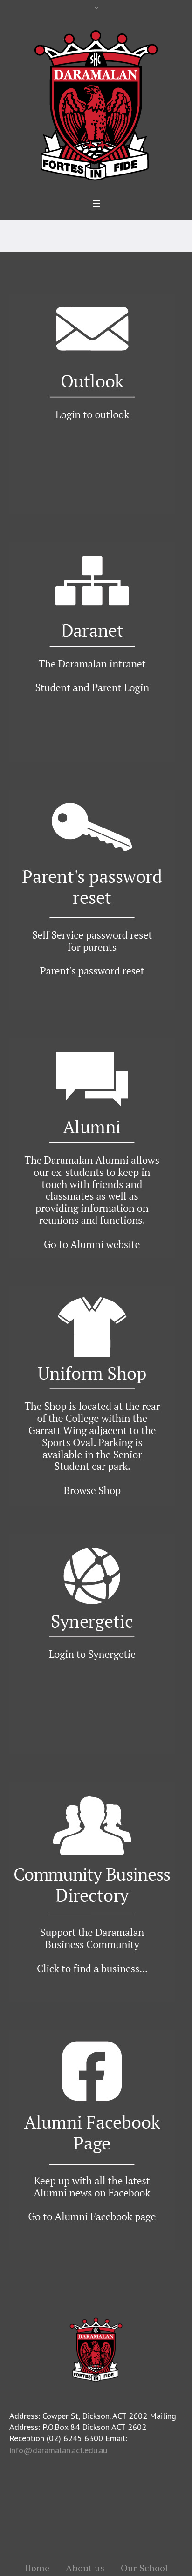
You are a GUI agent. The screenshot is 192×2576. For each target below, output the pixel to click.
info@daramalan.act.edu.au (58, 2450)
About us (85, 2568)
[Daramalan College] (96, 104)
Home (37, 2568)
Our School (144, 2568)
